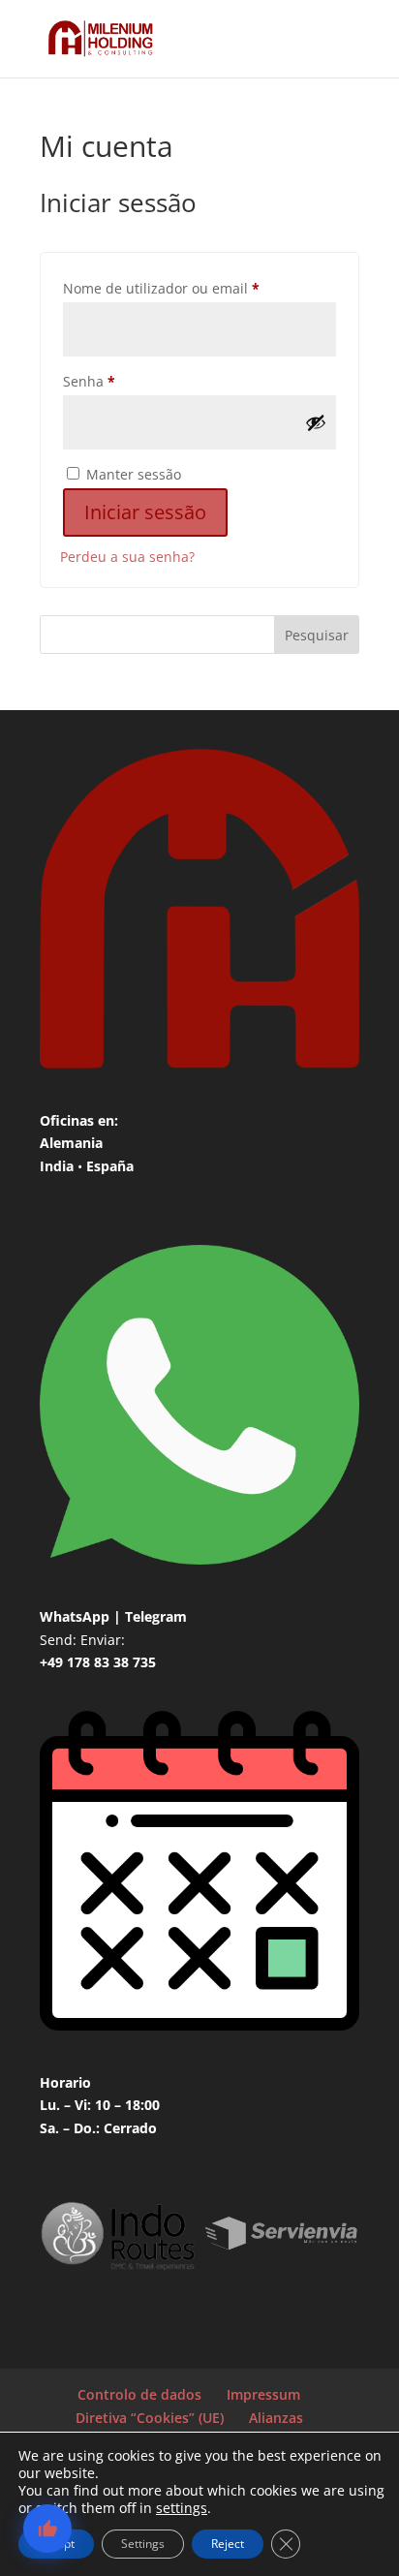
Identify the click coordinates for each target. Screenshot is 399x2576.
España (110, 1166)
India (57, 1166)
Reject (228, 2544)
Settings (143, 2544)
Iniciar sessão (145, 512)
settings (182, 2508)
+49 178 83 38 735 (98, 1662)
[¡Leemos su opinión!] (47, 2529)
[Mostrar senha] (316, 422)
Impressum (263, 2394)
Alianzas (276, 2418)
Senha (126, 381)
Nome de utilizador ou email (198, 288)
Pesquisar (317, 635)
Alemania (71, 1143)
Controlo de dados (139, 2394)
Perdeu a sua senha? (127, 557)
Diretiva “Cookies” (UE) (150, 2418)
